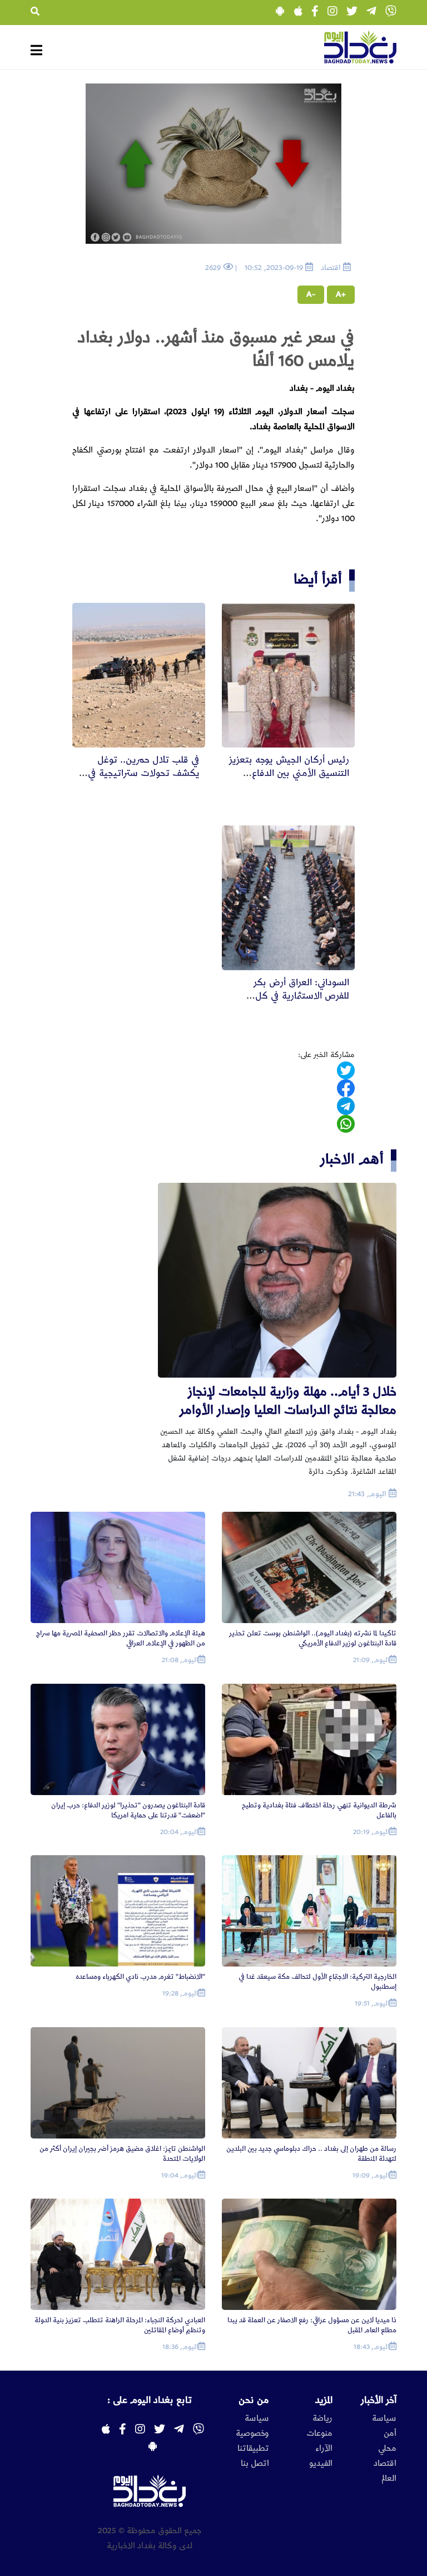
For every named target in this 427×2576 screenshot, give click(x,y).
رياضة (322, 2418)
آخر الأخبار (379, 2400)
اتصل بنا (255, 2464)
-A (311, 294)
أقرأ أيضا (318, 579)
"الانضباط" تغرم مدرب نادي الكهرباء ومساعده (140, 1977)
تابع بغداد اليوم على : (150, 2400)
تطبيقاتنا (253, 2449)
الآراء (324, 2449)
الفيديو (321, 2464)
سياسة (384, 2418)
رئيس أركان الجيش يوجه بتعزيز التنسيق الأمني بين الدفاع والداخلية (289, 773)
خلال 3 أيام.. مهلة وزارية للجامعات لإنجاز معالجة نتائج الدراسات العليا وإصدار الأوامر (288, 1401)
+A (341, 294)
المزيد (324, 2400)
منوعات (319, 2434)
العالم (389, 2479)
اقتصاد (385, 2464)
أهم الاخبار (352, 1159)
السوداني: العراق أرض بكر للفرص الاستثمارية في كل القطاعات (301, 996)
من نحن (254, 2400)
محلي (387, 2449)
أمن (390, 2434)
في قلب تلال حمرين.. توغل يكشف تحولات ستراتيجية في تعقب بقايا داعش (144, 773)
